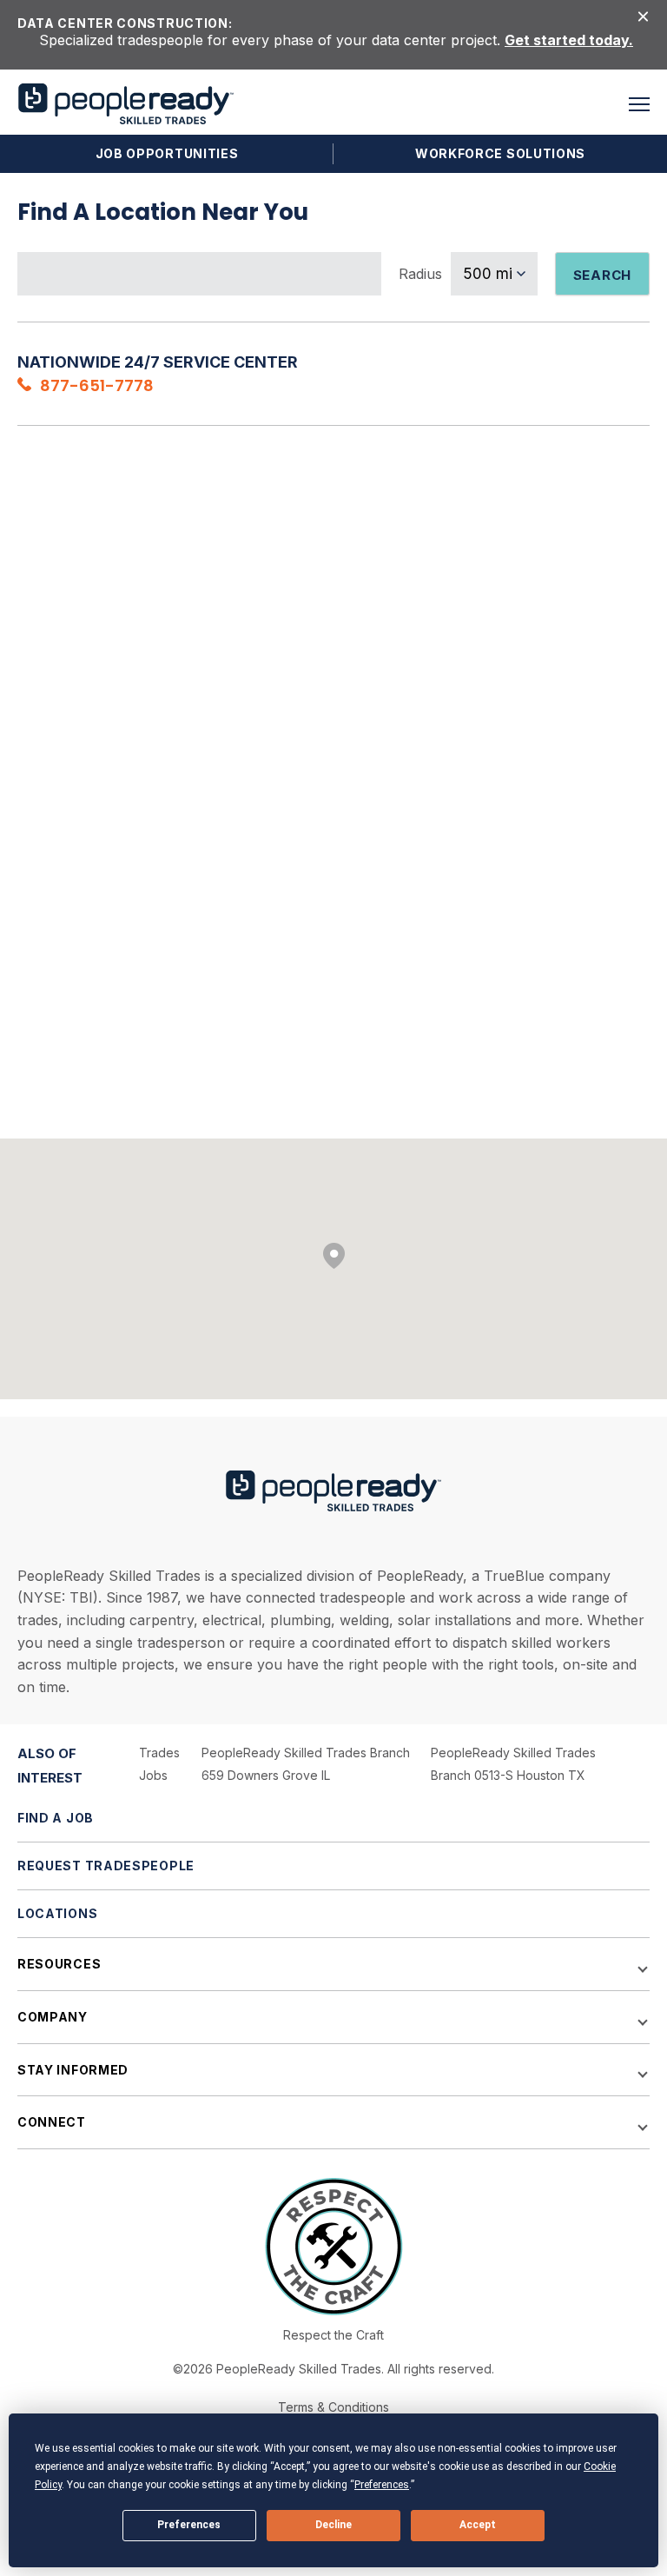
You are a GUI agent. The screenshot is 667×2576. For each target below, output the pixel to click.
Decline (333, 2525)
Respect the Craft (333, 2335)
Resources (59, 1964)
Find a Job (56, 1818)
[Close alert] (643, 15)
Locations (57, 1913)
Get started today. (569, 40)
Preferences (189, 2525)
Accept (478, 2525)
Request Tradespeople (106, 1866)
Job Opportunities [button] (167, 153)
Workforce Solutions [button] (500, 153)
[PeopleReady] (126, 104)
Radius (420, 274)
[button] (639, 104)
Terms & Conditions (333, 2407)
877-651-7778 (97, 385)
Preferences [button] (382, 2485)
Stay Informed (73, 2070)
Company (53, 2017)
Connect (52, 2122)
